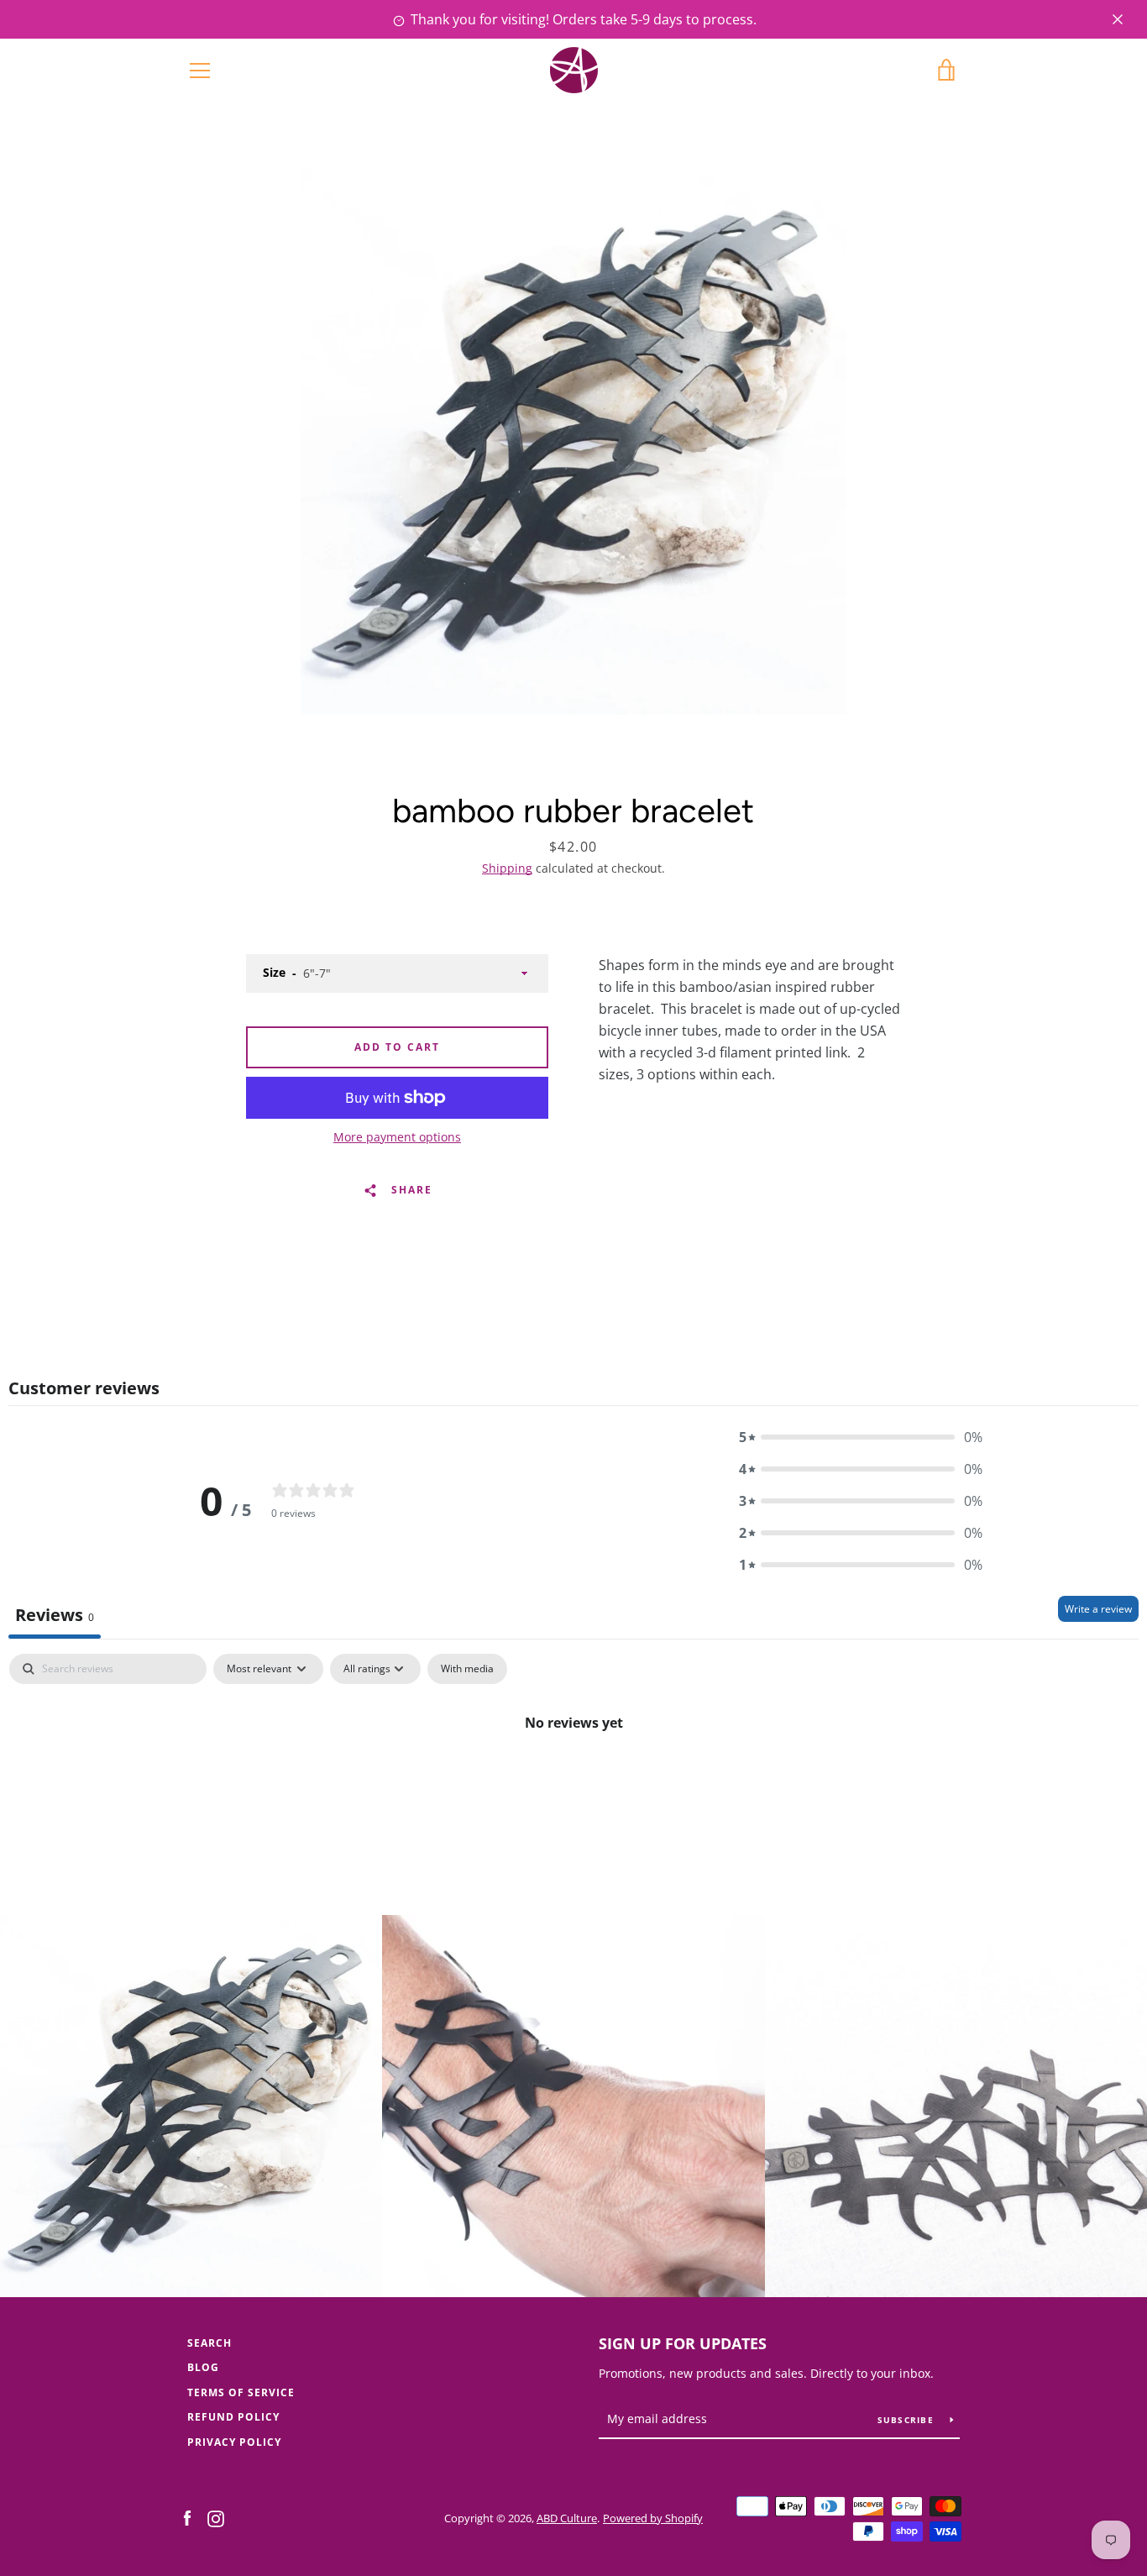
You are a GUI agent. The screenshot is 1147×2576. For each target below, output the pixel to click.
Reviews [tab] (55, 1615)
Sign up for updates (683, 2343)
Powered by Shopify (653, 2518)
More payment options (397, 1137)
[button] (861, 1437)
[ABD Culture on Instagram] (216, 2517)
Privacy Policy (234, 2442)
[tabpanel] (573, 1780)
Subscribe (908, 2420)
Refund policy (233, 2417)
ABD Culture (567, 2518)
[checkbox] (467, 1669)
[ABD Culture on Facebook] (187, 2517)
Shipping (507, 868)
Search (209, 2343)
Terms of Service (241, 2392)
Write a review (1098, 1609)
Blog (203, 2367)
